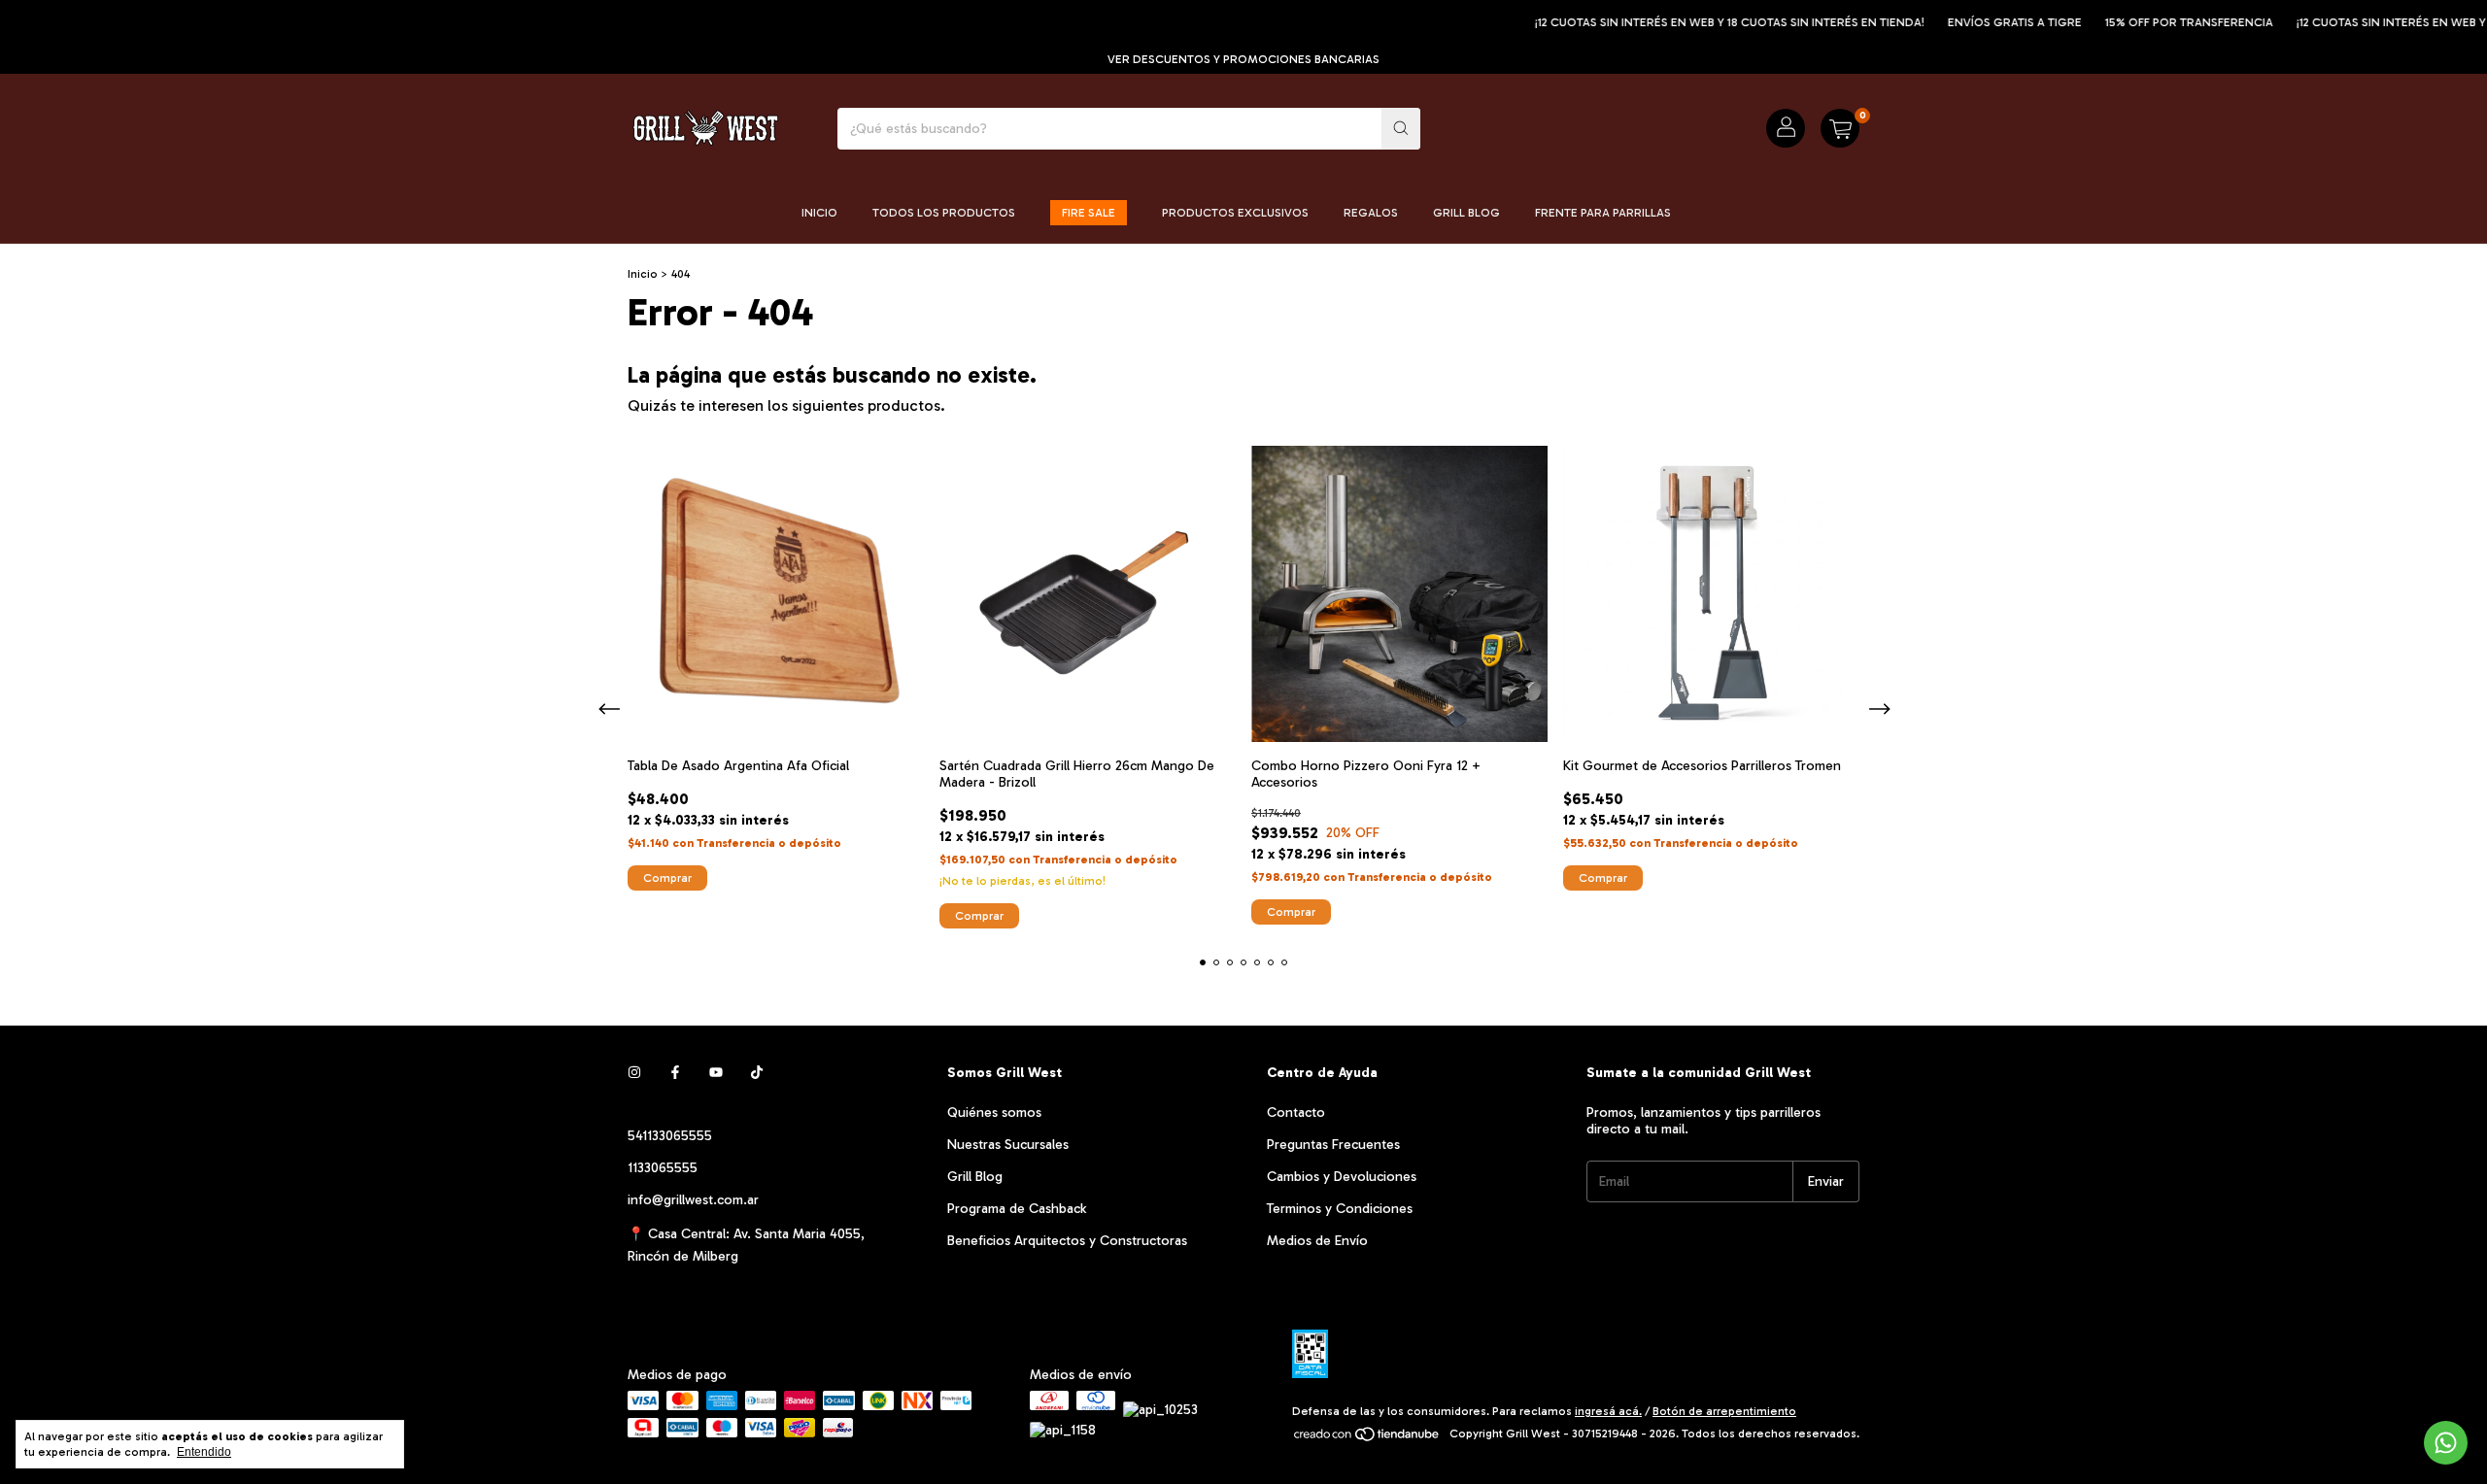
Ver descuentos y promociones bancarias (1243, 59)
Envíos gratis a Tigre (1977, 22)
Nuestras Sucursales (1008, 1145)
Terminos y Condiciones (1340, 1209)
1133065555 (663, 1168)
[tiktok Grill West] (757, 1073)
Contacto (1296, 1113)
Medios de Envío (1317, 1241)
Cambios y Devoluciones (1342, 1177)
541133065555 (670, 1136)
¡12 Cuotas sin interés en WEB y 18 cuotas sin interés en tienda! (1692, 22)
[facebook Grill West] (675, 1073)
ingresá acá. (1608, 1411)
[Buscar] (1401, 129)
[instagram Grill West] (634, 1073)
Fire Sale (1089, 213)
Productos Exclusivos (1235, 213)
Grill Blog (1466, 213)
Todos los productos (944, 213)
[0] (1840, 128)
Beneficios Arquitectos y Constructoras (1067, 1241)
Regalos (1371, 213)
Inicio (819, 213)
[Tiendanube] (1367, 1438)
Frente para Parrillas (1603, 213)
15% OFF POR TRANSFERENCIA (2151, 22)
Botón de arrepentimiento (1724, 1411)
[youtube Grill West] (716, 1073)
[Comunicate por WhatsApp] (2446, 1443)
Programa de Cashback (1017, 1209)
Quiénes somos (994, 1113)
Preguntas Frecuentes (1333, 1145)
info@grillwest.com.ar (693, 1200)
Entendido (204, 1452)
